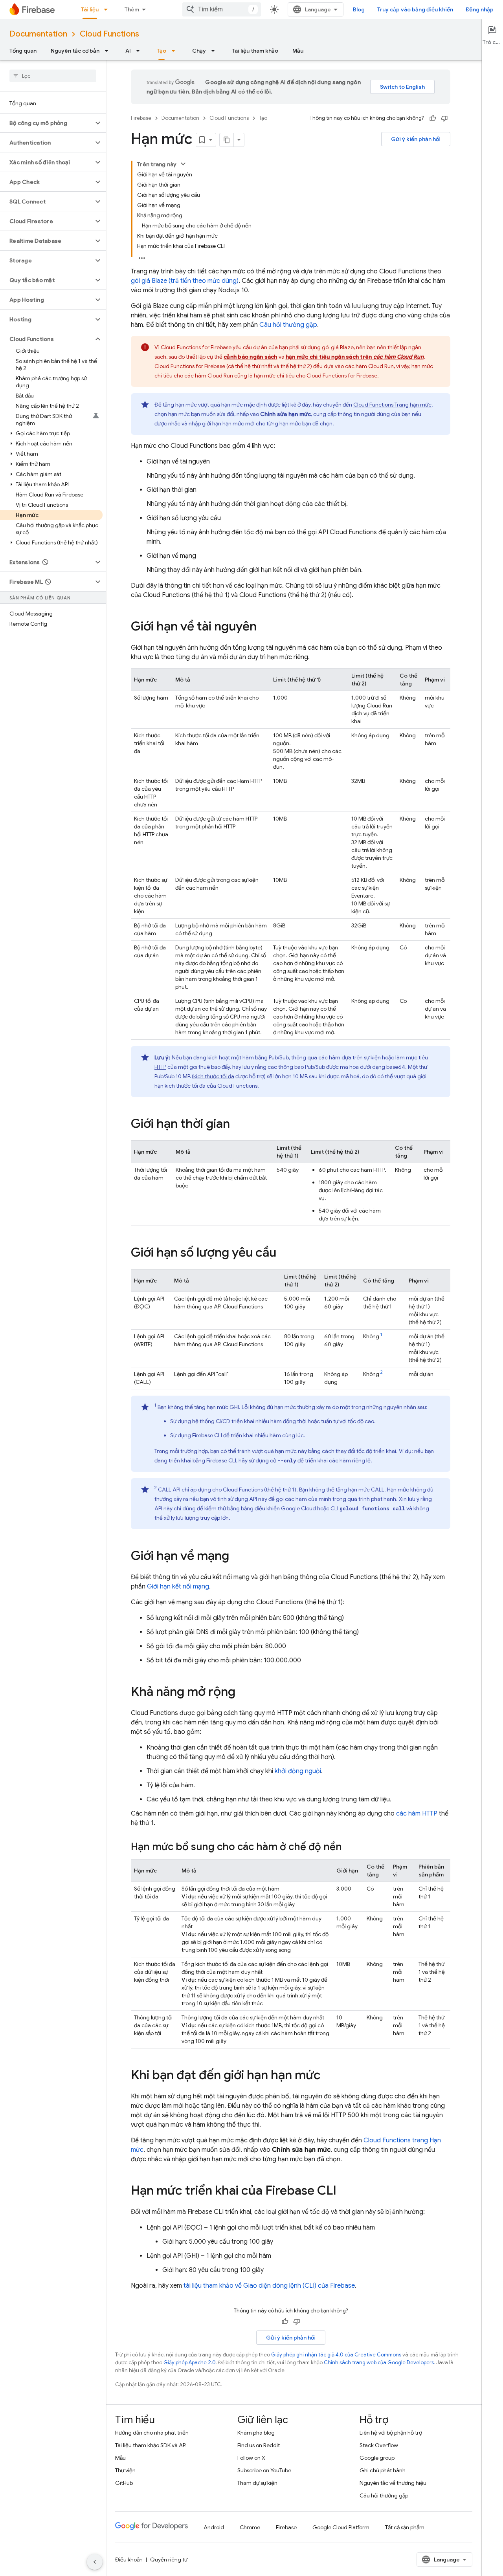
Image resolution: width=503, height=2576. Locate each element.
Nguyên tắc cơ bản (75, 51)
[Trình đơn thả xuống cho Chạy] (215, 51)
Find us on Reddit (259, 2445)
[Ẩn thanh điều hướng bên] (95, 2562)
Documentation (38, 34)
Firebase (141, 118)
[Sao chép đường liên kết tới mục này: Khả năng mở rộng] (243, 1693)
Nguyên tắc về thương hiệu (393, 2483)
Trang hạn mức (392, 405)
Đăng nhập (480, 9)
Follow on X (251, 2458)
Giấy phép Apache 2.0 (190, 2363)
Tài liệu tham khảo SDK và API (151, 2445)
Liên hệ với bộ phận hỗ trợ (391, 2433)
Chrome (250, 2527)
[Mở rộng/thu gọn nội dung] (183, 164)
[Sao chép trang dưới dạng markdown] (227, 140)
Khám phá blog (256, 2433)
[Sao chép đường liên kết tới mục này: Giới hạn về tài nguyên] (264, 627)
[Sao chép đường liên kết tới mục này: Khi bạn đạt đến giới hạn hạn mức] (329, 2076)
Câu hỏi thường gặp (288, 325)
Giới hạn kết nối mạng (178, 1587)
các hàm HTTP (417, 1814)
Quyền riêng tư (169, 2560)
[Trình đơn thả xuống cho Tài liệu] (108, 9)
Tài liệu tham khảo (255, 51)
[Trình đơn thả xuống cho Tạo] (176, 51)
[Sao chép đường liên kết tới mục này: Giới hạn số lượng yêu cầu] (284, 1253)
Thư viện (125, 2470)
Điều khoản (129, 2560)
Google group (377, 2458)
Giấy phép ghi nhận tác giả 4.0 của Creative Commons (336, 2355)
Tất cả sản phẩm (405, 2527)
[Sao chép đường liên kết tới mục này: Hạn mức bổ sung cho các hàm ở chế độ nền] (350, 1847)
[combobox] (222, 9)
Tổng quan (23, 51)
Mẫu (298, 51)
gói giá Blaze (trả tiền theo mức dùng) (185, 281)
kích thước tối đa (214, 1076)
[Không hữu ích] (444, 118)
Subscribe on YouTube (264, 2470)
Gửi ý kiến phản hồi (416, 139)
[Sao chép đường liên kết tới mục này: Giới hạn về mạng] (237, 1557)
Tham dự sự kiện (257, 2483)
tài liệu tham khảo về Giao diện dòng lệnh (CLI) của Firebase (269, 2286)
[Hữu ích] (433, 118)
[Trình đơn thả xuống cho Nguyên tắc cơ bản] (109, 51)
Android (214, 2527)
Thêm (132, 9)
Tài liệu (90, 9)
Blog (359, 9)
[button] (47, 123)
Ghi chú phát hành (383, 2470)
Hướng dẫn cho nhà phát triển (152, 2433)
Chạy (199, 51)
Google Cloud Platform (341, 2527)
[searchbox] (53, 76)
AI (128, 51)
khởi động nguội (298, 1771)
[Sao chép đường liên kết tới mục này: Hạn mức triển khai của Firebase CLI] (344, 2191)
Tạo (162, 51)
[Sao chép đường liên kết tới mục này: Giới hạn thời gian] (238, 1125)
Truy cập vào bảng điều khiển (415, 9)
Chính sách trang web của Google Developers (379, 2363)
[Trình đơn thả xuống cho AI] (140, 51)
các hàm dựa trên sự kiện (350, 1057)
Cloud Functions (109, 34)
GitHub (124, 2483)
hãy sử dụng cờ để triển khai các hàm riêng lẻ (305, 1460)
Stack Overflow (379, 2445)
